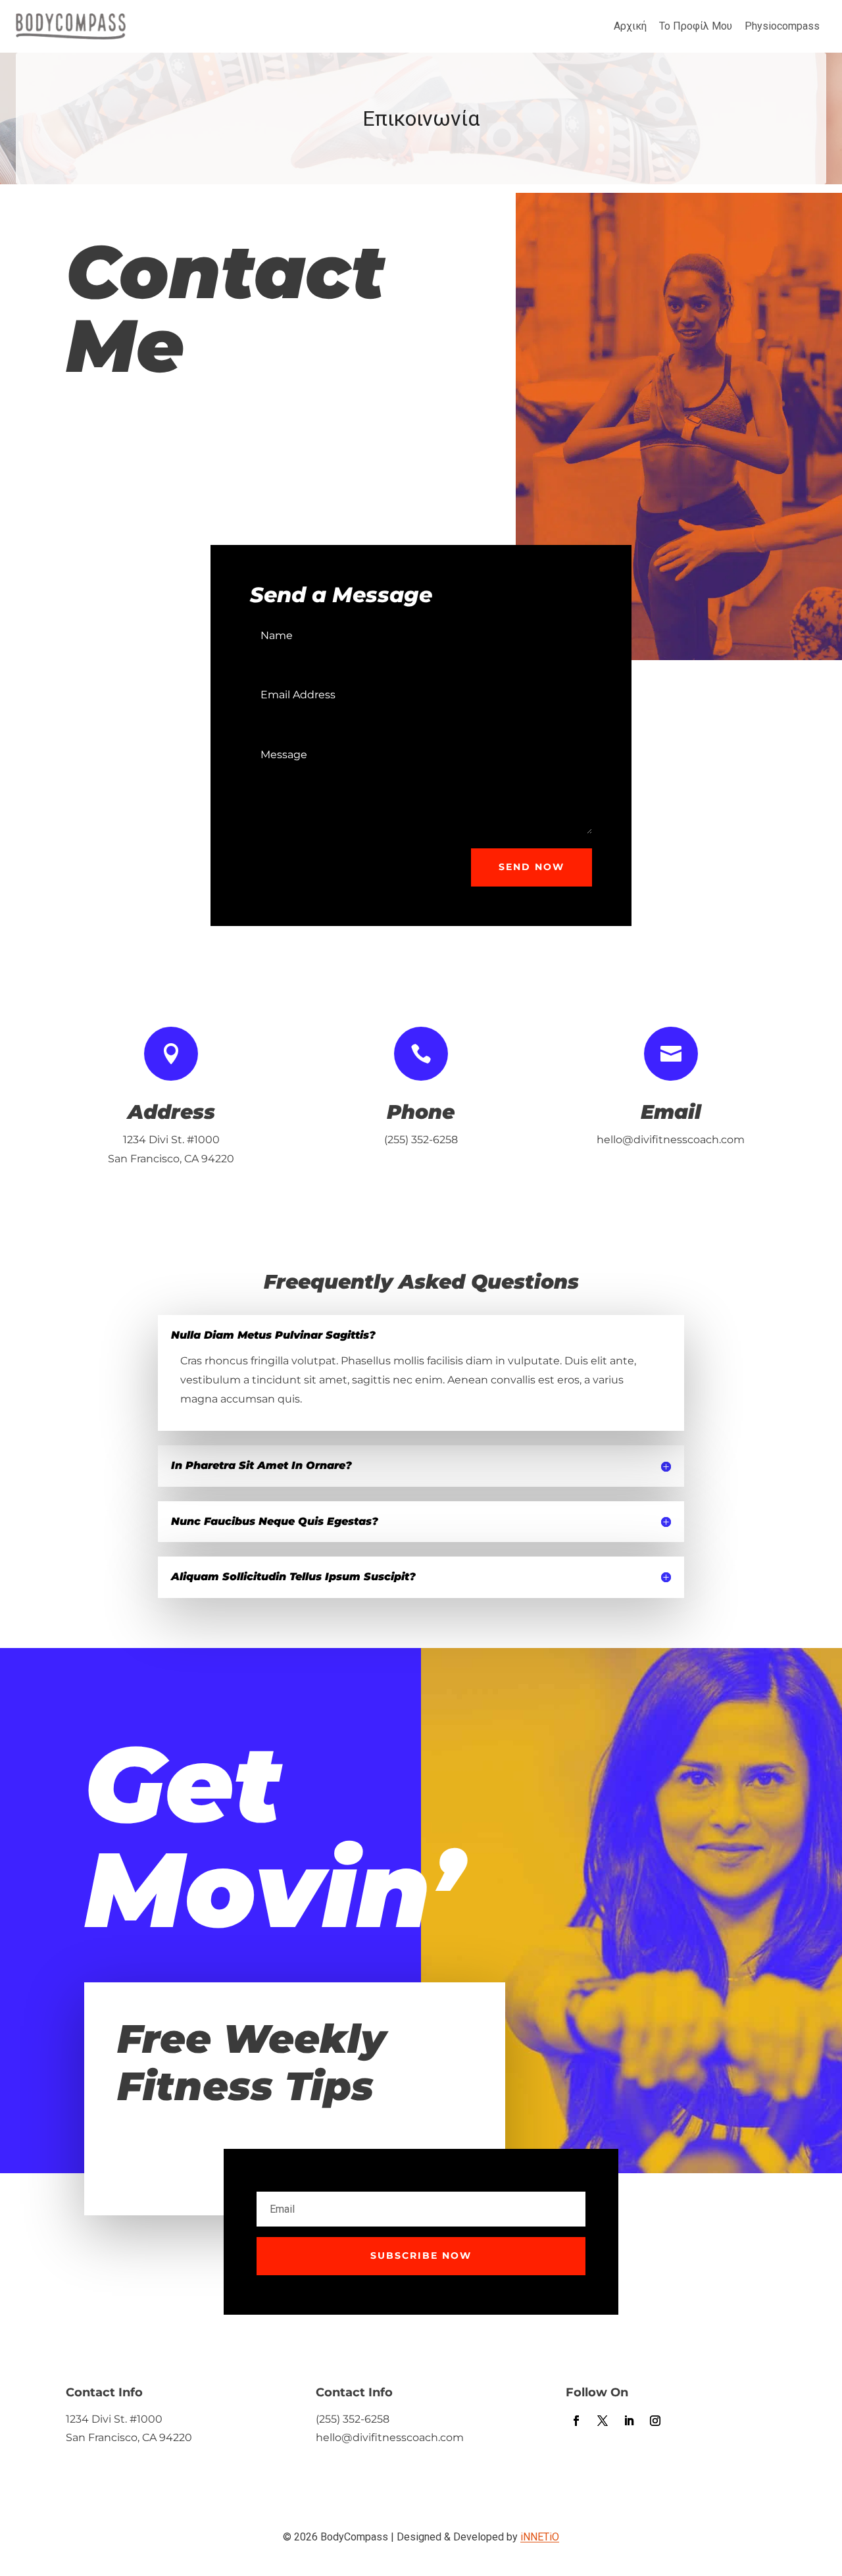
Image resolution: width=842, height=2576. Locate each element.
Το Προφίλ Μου (696, 26)
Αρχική (630, 26)
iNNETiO (540, 2537)
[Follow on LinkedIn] (629, 2421)
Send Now (532, 867)
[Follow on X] (603, 2421)
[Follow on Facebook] (576, 2421)
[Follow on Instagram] (655, 2421)
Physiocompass (782, 26)
